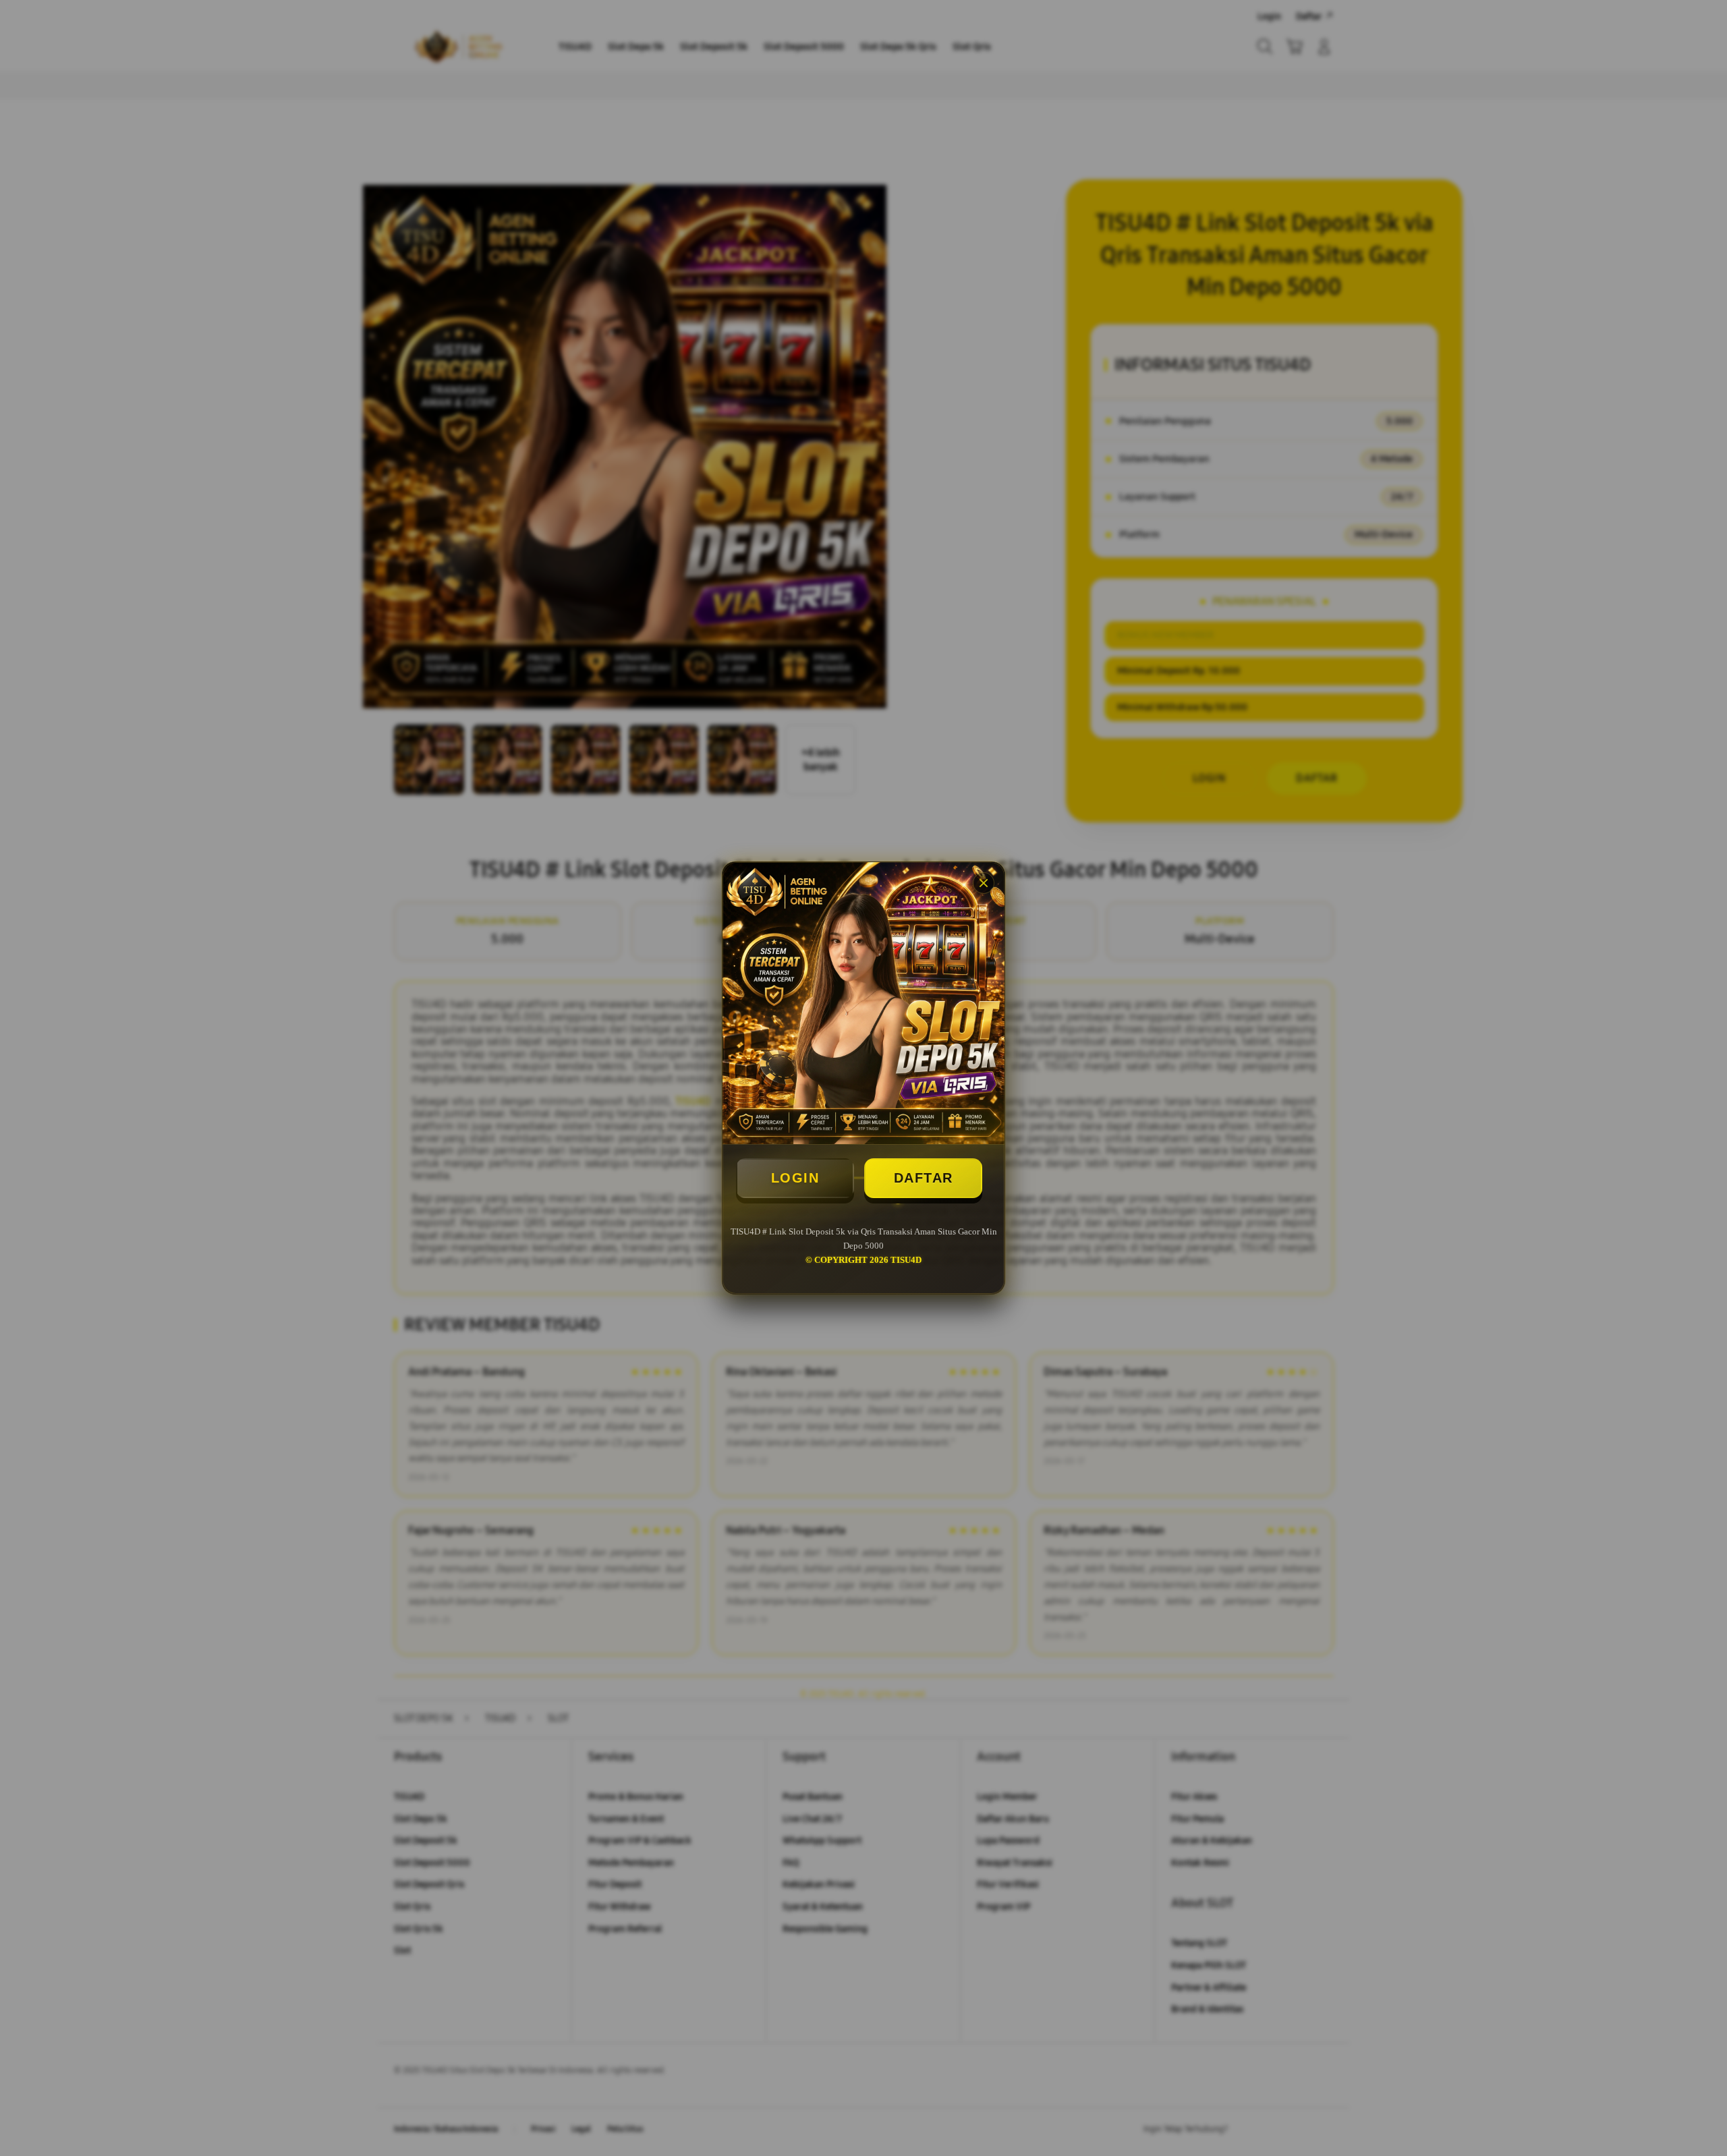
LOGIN (795, 1178)
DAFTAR (924, 1178)
